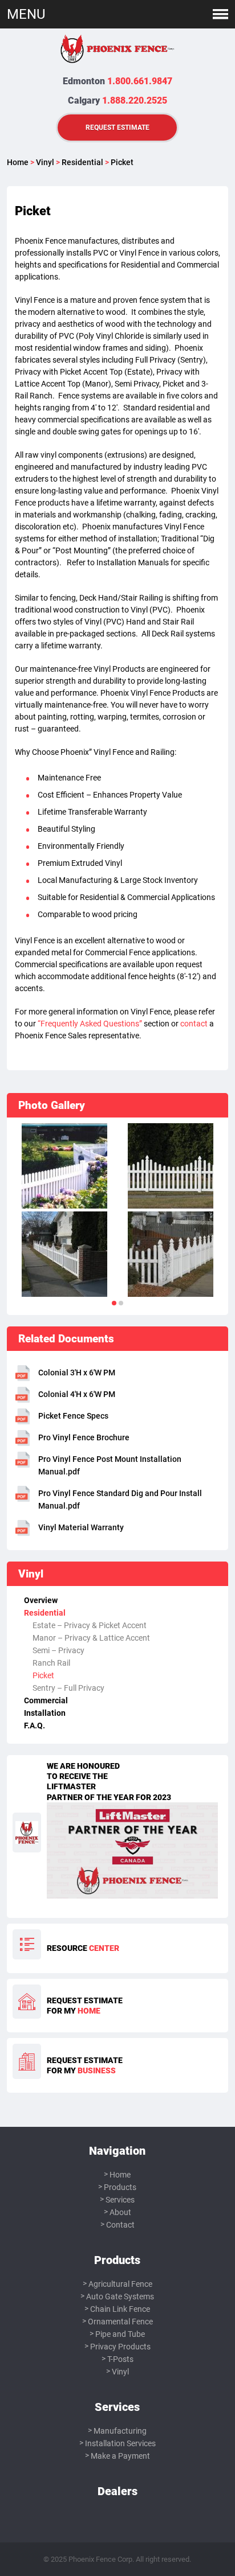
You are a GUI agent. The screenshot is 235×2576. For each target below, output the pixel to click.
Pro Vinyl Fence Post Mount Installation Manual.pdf (110, 1465)
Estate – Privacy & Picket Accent (90, 1625)
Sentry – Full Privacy (68, 1688)
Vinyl (45, 162)
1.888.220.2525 (135, 100)
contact (194, 1024)
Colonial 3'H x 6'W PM (77, 1373)
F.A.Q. (35, 1725)
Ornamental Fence (120, 2322)
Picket (43, 1675)
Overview (41, 1600)
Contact (120, 2225)
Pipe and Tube (120, 2334)
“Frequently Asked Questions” (90, 1024)
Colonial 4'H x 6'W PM (77, 1394)
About (120, 2212)
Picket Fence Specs (73, 1416)
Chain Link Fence (120, 2309)
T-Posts (120, 2359)
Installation (45, 1713)
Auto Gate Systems (120, 2296)
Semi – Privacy (58, 1650)
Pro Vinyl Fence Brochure (84, 1437)
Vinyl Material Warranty (81, 1527)
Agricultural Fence (120, 2284)
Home (18, 162)
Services (120, 2200)
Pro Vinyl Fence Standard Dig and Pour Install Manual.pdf (120, 1499)
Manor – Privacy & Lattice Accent (91, 1638)
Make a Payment (120, 2456)
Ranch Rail (51, 1663)
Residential (82, 162)
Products (120, 2187)
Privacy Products (120, 2347)
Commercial (46, 1700)
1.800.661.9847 (140, 81)
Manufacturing (120, 2431)
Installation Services (120, 2443)
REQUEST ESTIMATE (117, 127)
